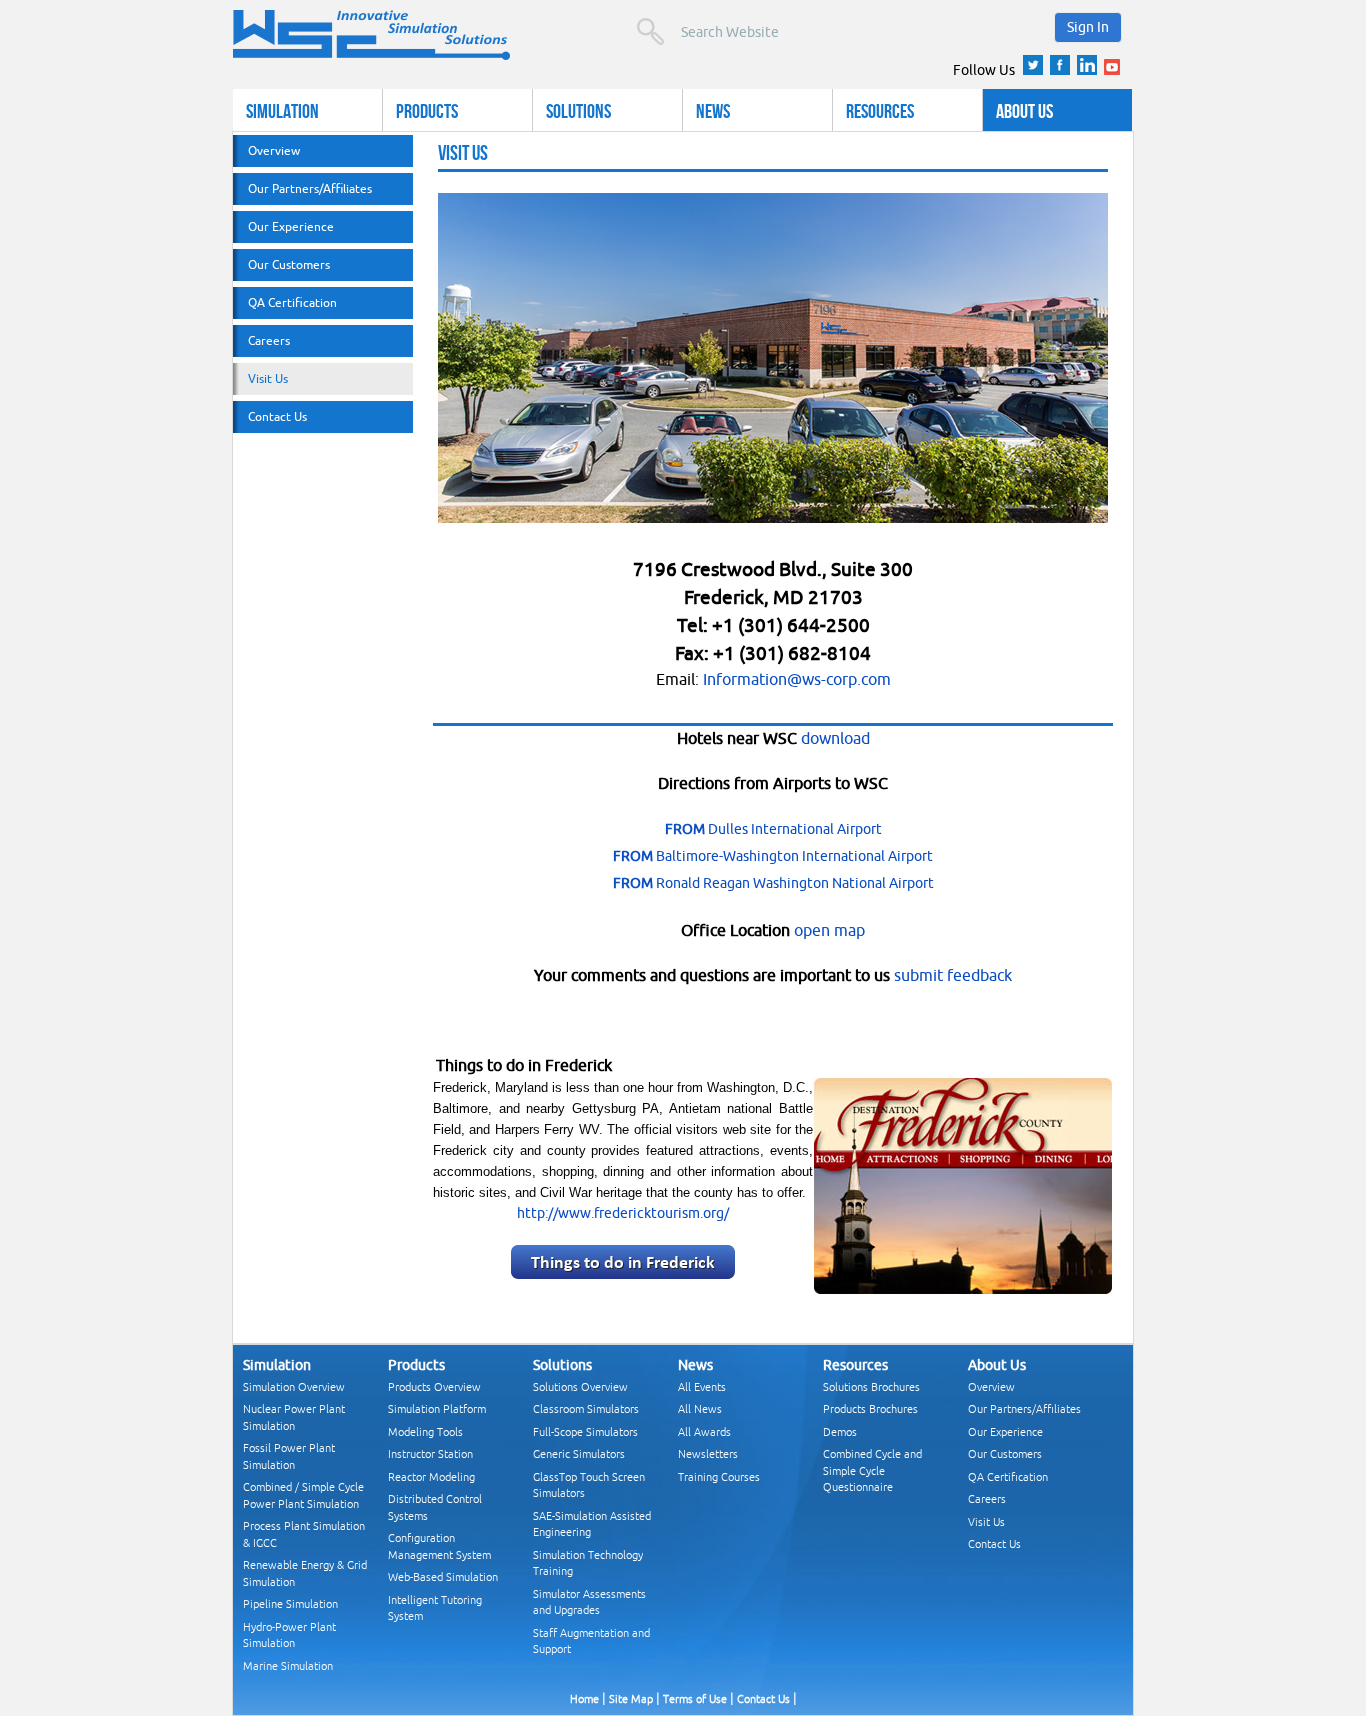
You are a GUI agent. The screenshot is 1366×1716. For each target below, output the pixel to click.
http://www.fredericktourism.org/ (623, 1213)
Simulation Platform (437, 1408)
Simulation (282, 110)
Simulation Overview (294, 1386)
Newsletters (708, 1453)
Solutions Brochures (871, 1386)
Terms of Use (695, 1698)
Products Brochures (870, 1408)
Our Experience (291, 226)
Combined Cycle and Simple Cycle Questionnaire (872, 1470)
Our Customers (289, 264)
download (835, 738)
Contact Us (277, 416)
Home (584, 1698)
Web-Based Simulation (443, 1576)
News (713, 110)
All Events (702, 1386)
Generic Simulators (579, 1453)
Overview (274, 150)
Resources (880, 110)
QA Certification (292, 302)
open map (829, 930)
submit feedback (953, 975)
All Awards (704, 1431)
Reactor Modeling (431, 1476)
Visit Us (268, 378)
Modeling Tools (425, 1431)
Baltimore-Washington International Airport (773, 856)
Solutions (578, 110)
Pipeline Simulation (290, 1603)
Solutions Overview (580, 1386)
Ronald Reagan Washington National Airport (773, 883)
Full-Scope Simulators (585, 1431)
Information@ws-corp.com (797, 679)
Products (427, 110)
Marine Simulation (288, 1665)
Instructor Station (430, 1453)
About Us (1024, 110)
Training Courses (719, 1476)
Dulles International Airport (773, 829)
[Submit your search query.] (650, 31)
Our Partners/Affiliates (310, 188)
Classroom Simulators (586, 1408)
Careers (269, 340)
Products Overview (434, 1386)
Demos (840, 1431)
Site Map (631, 1698)
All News (700, 1408)
